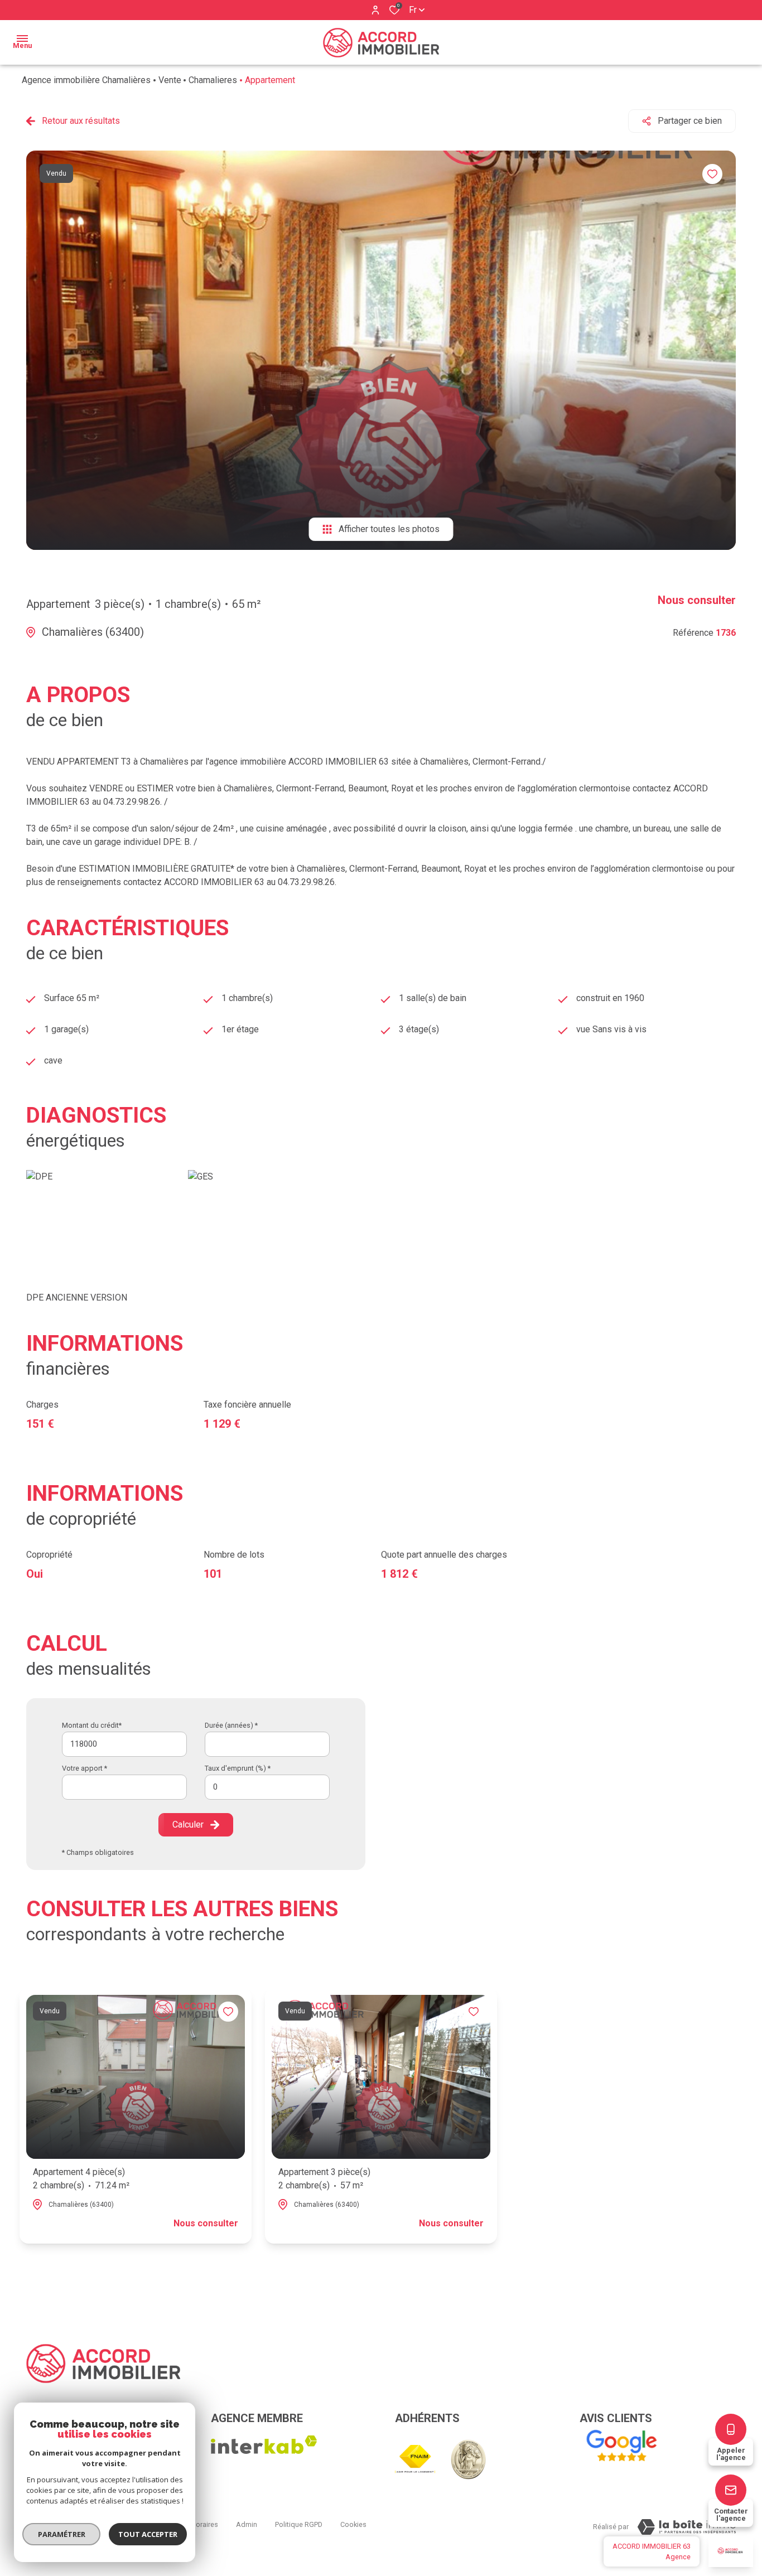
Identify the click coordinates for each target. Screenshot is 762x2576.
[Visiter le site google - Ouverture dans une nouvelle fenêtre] (621, 2446)
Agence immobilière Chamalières (86, 80)
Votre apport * (85, 1768)
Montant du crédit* (92, 1725)
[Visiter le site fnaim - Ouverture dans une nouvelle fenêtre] (415, 2459)
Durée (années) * (231, 1725)
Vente (170, 80)
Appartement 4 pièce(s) (81, 2179)
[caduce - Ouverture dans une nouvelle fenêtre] (468, 2459)
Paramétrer (62, 2534)
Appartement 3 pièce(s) (324, 2179)
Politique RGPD (299, 2524)
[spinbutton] (267, 1787)
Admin (247, 2524)
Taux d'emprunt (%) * (238, 1768)
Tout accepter (148, 2534)
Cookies (353, 2524)
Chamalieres (213, 80)
